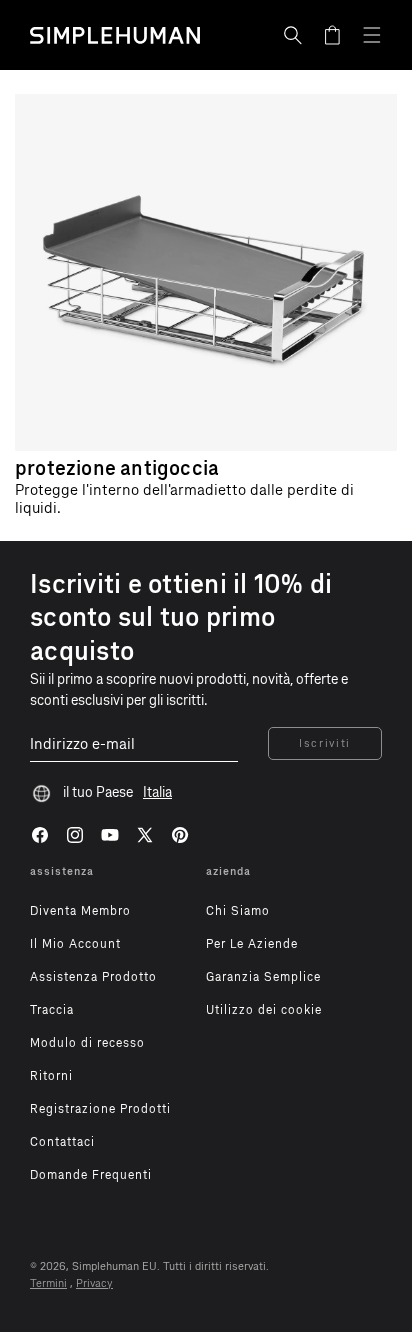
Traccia (52, 1010)
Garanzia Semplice (263, 977)
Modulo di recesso (87, 1043)
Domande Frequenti (91, 1175)
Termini (48, 1283)
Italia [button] (157, 792)
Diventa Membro (80, 911)
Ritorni (51, 1076)
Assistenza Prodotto (93, 977)
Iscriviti (325, 743)
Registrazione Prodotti (100, 1109)
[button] (293, 35)
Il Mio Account (75, 944)
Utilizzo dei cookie (264, 1010)
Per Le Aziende (252, 944)
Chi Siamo (238, 911)
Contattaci (62, 1142)
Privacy (94, 1283)
